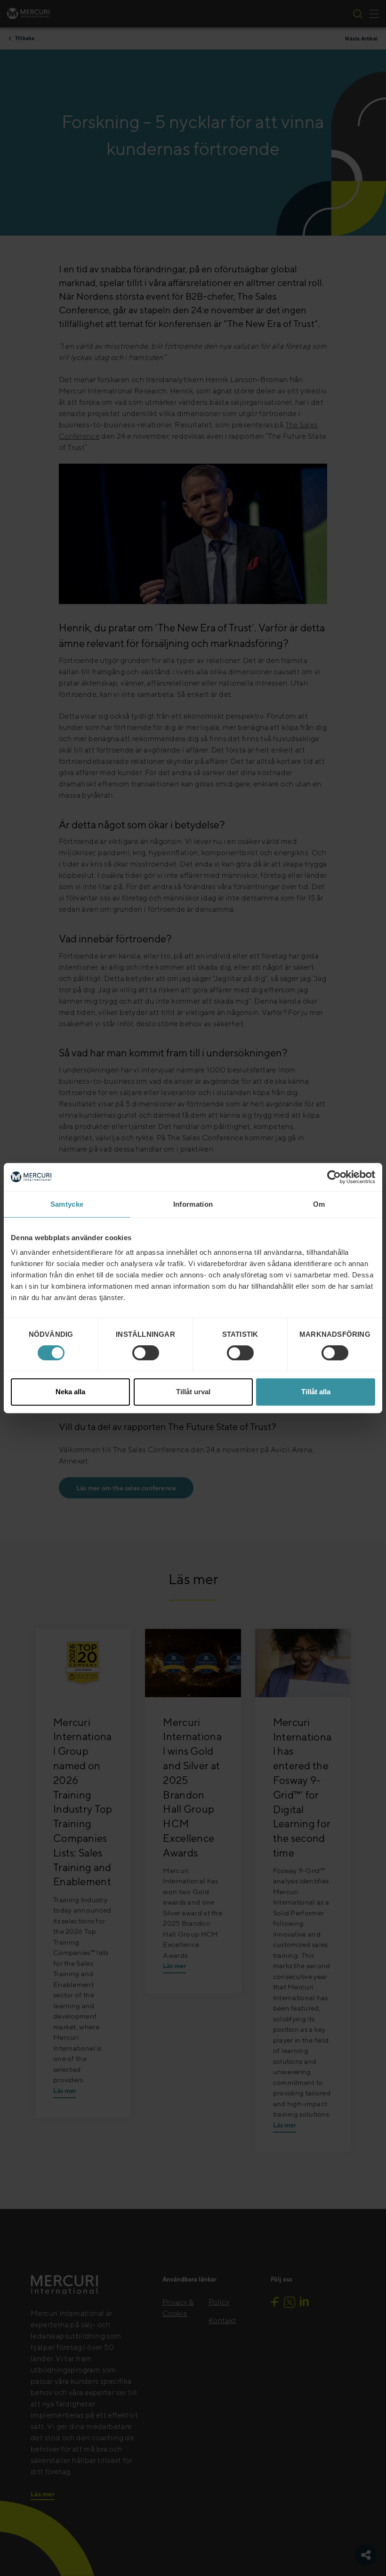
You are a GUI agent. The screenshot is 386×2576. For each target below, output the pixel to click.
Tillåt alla (316, 1392)
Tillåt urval (193, 1392)
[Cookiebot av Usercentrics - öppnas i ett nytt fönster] (334, 1177)
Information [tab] (193, 1204)
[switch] (146, 1353)
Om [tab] (319, 1204)
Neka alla (70, 1392)
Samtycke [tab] (67, 1204)
